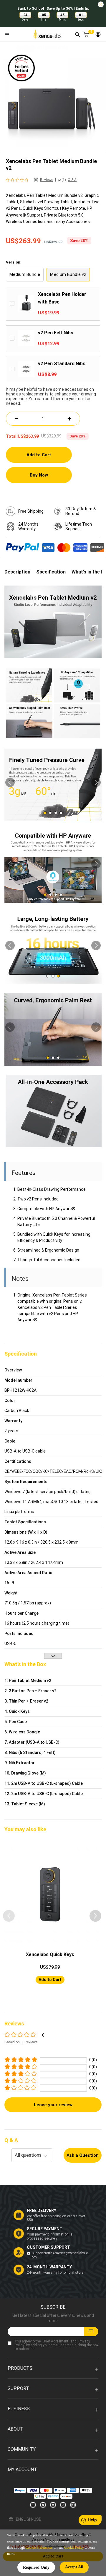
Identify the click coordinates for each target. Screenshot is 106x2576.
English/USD (29, 2519)
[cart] (86, 34)
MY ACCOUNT (22, 2469)
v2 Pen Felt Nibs (56, 333)
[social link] (33, 2505)
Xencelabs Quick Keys (50, 1954)
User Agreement (56, 2341)
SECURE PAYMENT (45, 2229)
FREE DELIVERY (42, 2211)
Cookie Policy (74, 2548)
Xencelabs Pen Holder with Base (62, 298)
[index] (48, 34)
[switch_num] (70, 419)
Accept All (74, 2567)
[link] (98, 34)
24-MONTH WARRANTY (49, 2267)
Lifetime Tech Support (79, 526)
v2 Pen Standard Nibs (62, 364)
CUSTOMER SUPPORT (48, 2247)
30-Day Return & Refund (81, 511)
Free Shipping (31, 511)
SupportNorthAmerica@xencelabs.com (60, 2255)
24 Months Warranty (28, 526)
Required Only (36, 2567)
